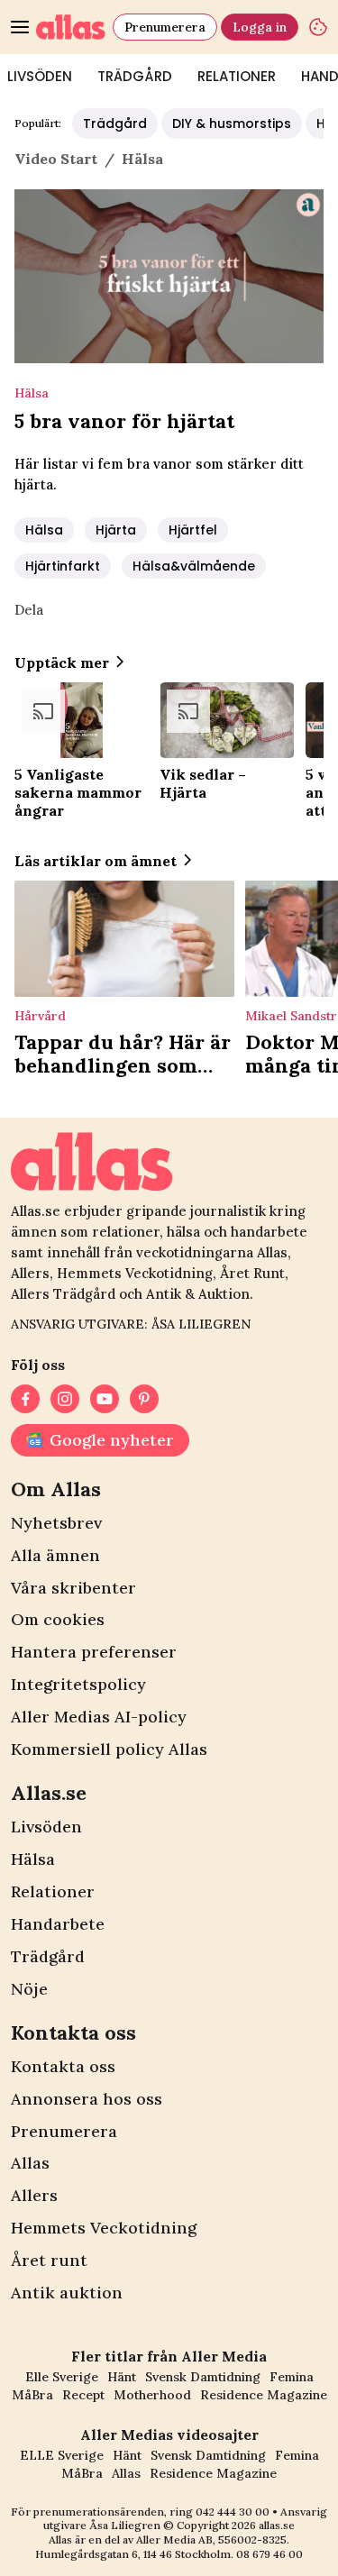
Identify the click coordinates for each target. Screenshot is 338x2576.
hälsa (142, 159)
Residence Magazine (264, 2395)
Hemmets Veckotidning (104, 2228)
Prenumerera (165, 27)
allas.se (277, 2525)
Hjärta (116, 530)
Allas (30, 2163)
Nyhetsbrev (56, 1523)
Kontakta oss (63, 2066)
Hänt (122, 2377)
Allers (34, 2195)
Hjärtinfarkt (63, 566)
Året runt (49, 2260)
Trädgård (135, 76)
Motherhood (152, 2395)
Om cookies (58, 1619)
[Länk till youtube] (105, 1399)
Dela (29, 610)
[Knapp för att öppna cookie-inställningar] (318, 27)
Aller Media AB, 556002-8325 (211, 2539)
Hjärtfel (193, 530)
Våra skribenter (73, 1588)
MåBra (32, 2395)
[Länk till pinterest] (144, 1399)
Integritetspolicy (78, 1684)
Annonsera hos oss (87, 2099)
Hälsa (44, 530)
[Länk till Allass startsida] (71, 27)
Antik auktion (67, 2293)
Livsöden (46, 1827)
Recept (83, 2395)
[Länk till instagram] (65, 1399)
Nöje (29, 1989)
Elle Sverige (62, 2377)
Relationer (237, 76)
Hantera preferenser (94, 1652)
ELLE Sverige (62, 2455)
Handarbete (58, 1924)
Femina (292, 2377)
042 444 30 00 (233, 2512)
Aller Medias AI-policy (99, 1717)
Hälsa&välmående (194, 566)
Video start (56, 159)
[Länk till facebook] (25, 1399)
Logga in (260, 27)
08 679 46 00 (269, 2554)
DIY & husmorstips (232, 123)
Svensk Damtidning (203, 2377)
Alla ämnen (55, 1555)
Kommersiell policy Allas (109, 1749)
